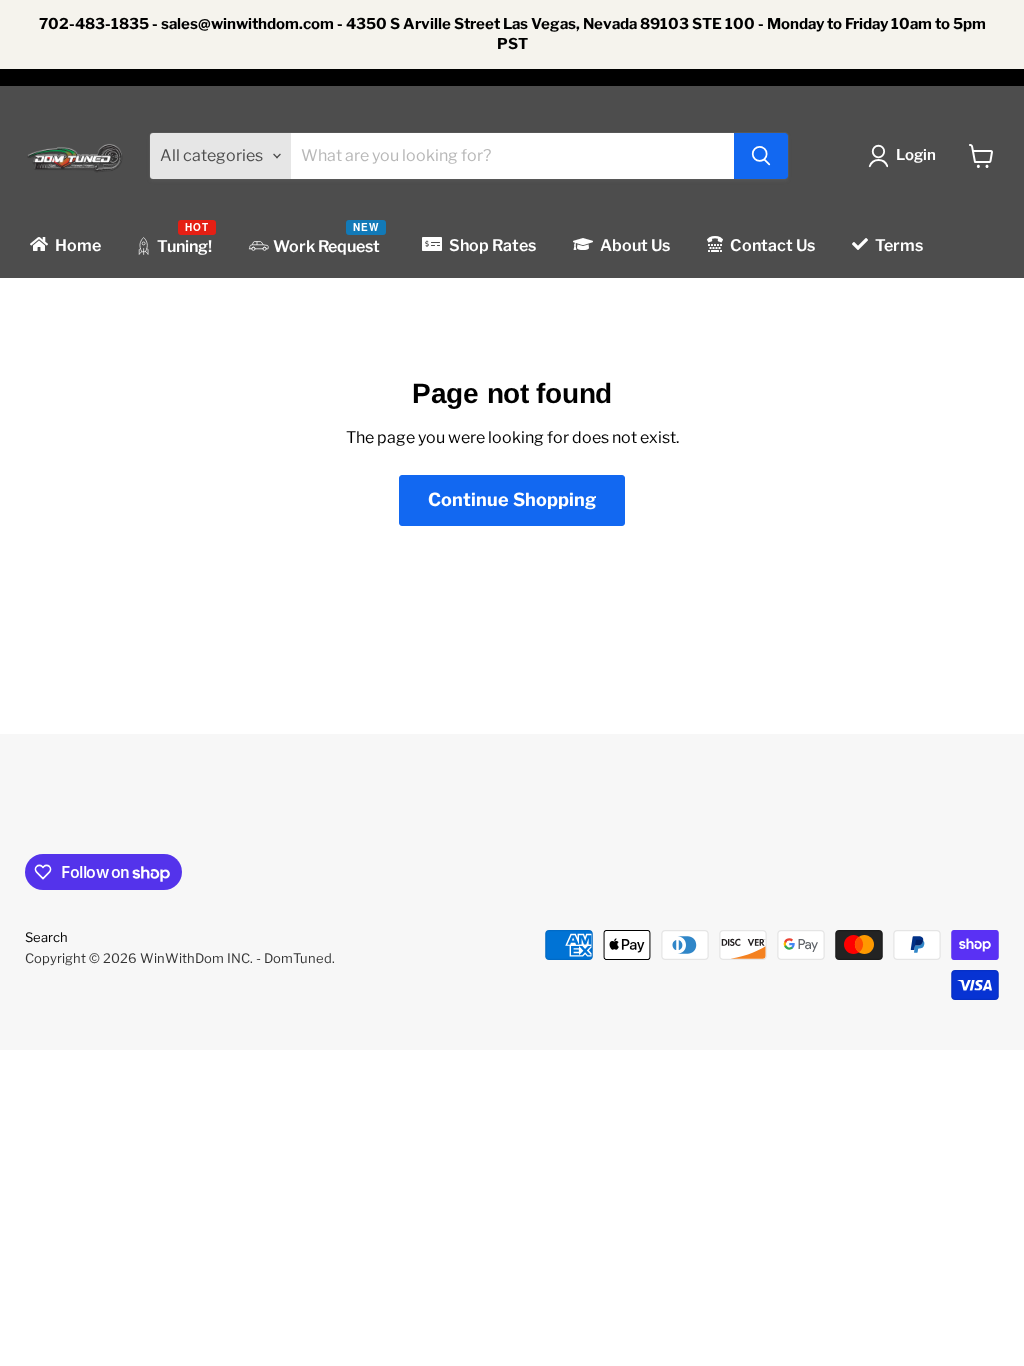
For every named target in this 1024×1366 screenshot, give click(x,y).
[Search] (761, 156)
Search (46, 937)
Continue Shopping (512, 499)
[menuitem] (64, 245)
